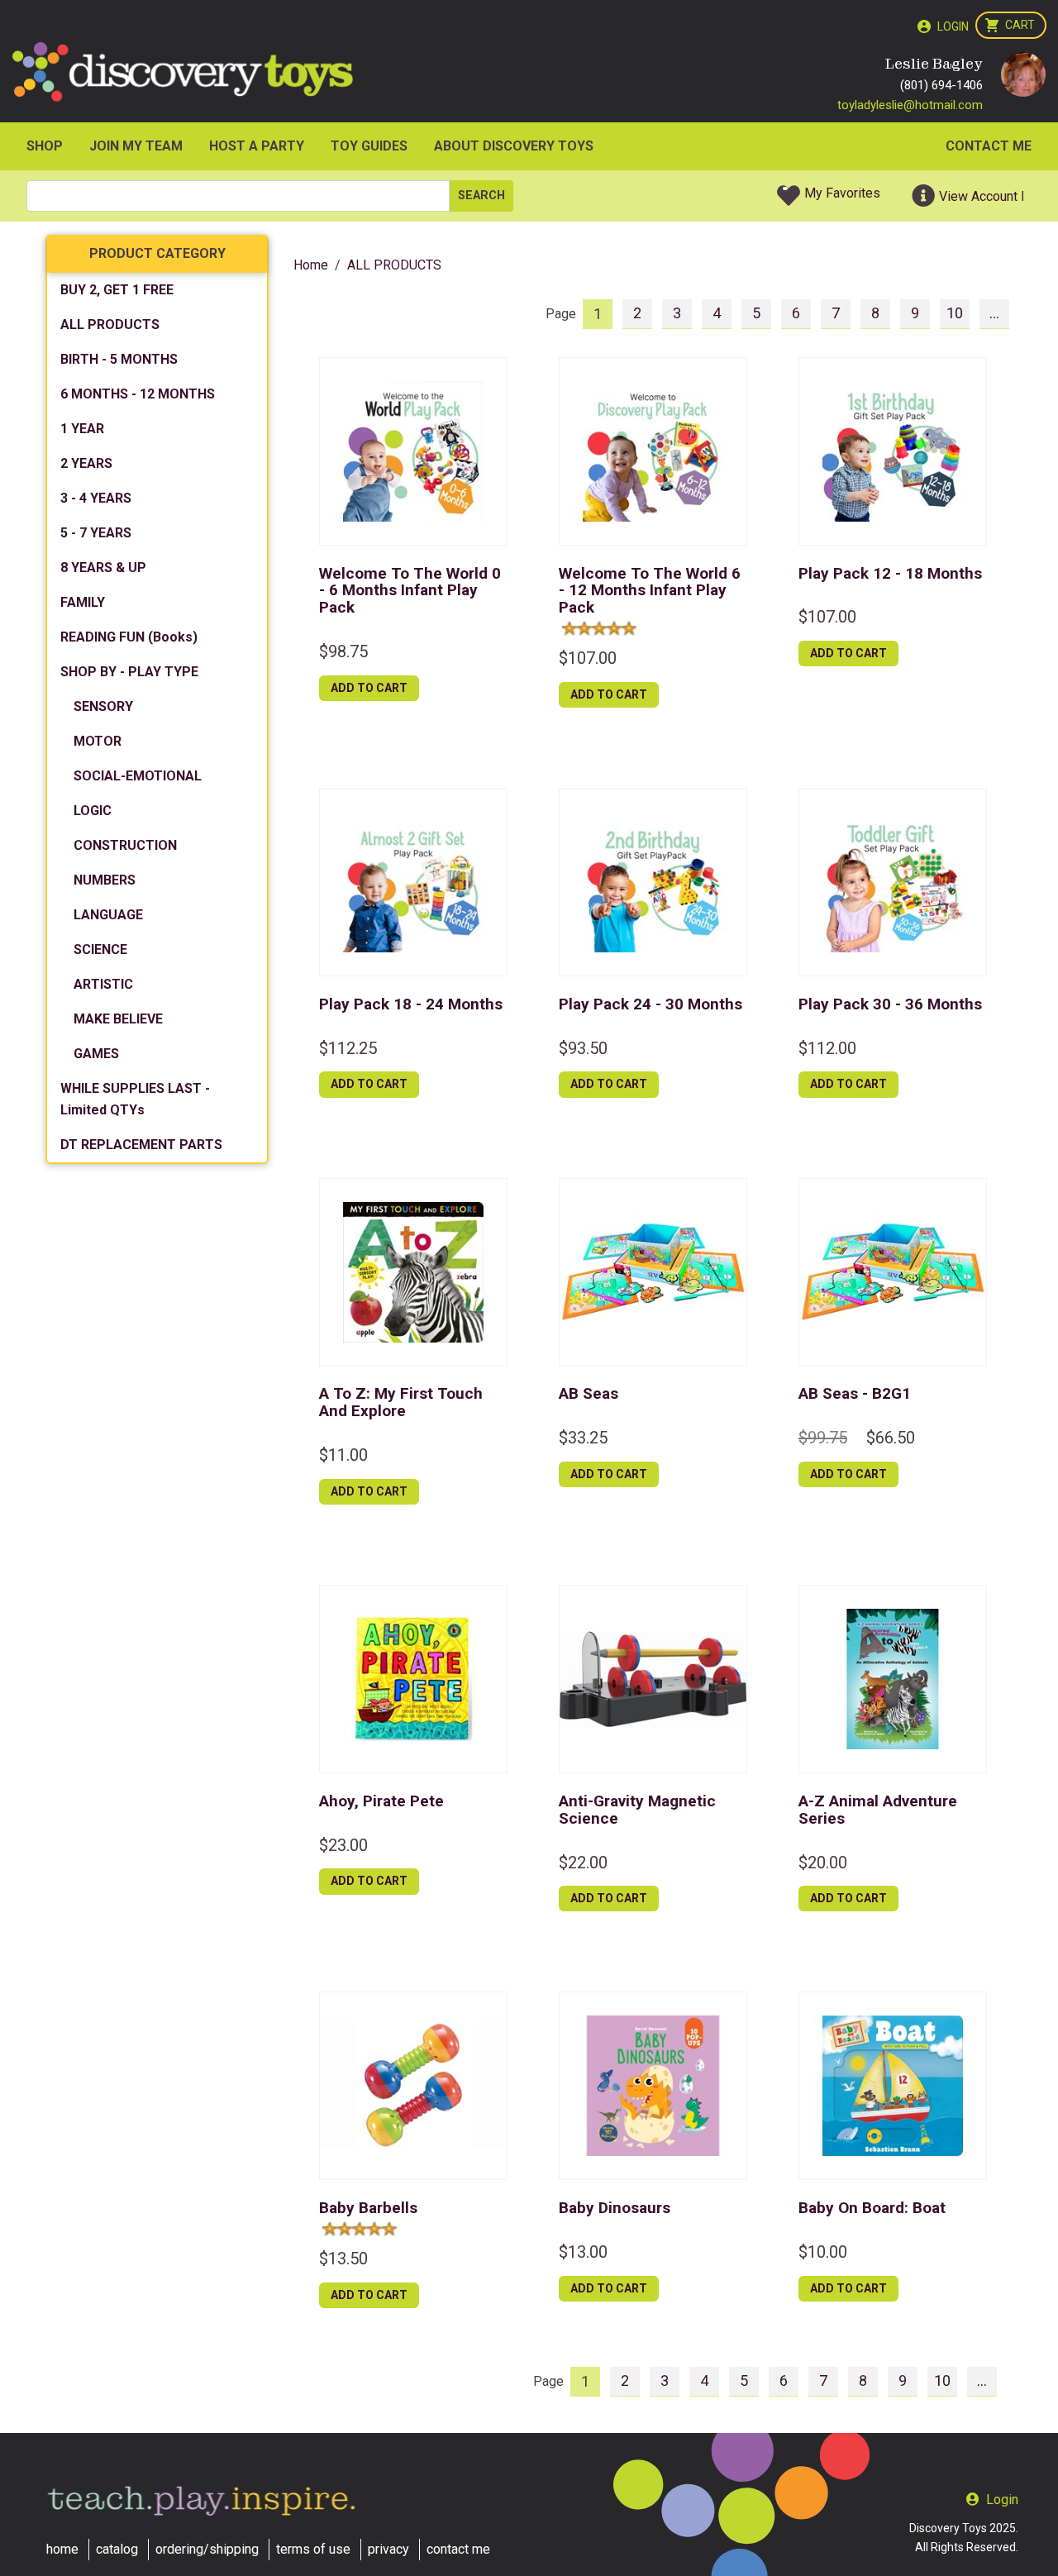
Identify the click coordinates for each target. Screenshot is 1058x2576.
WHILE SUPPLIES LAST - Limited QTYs (135, 1099)
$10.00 (823, 2252)
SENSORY (103, 706)
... (994, 313)
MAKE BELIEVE (118, 1019)
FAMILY (83, 602)
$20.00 (823, 1863)
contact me (458, 2549)
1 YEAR (82, 429)
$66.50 (891, 1438)
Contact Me (989, 146)
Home (311, 265)
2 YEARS (86, 463)
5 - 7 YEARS (96, 533)
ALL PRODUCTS (110, 324)
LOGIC (93, 811)
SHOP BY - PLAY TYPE (129, 672)
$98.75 (343, 651)
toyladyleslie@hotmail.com (910, 105)
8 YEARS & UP (103, 568)
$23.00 (343, 1845)
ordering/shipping (207, 2549)
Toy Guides (369, 146)
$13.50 (343, 2259)
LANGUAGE (108, 915)
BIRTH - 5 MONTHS (119, 359)
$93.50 (583, 1048)
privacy (388, 2549)
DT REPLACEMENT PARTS (141, 1145)
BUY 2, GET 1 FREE (117, 290)
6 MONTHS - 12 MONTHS (138, 394)
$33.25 (583, 1438)
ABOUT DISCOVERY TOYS (514, 146)
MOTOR (98, 741)
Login (953, 26)
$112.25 (348, 1048)
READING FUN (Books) (129, 637)
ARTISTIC (103, 984)
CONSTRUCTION (125, 845)
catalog (117, 2549)
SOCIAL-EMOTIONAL (138, 776)
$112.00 (827, 1048)
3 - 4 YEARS (96, 498)
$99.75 (823, 1438)
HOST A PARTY (257, 146)
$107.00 (588, 658)
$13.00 (583, 2252)
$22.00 (583, 1863)
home (62, 2549)
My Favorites (842, 193)
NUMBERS (105, 880)
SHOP (45, 146)
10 (955, 313)
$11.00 (343, 1455)
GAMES (96, 1054)
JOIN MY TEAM (136, 146)
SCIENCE (100, 949)
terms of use (313, 2549)
